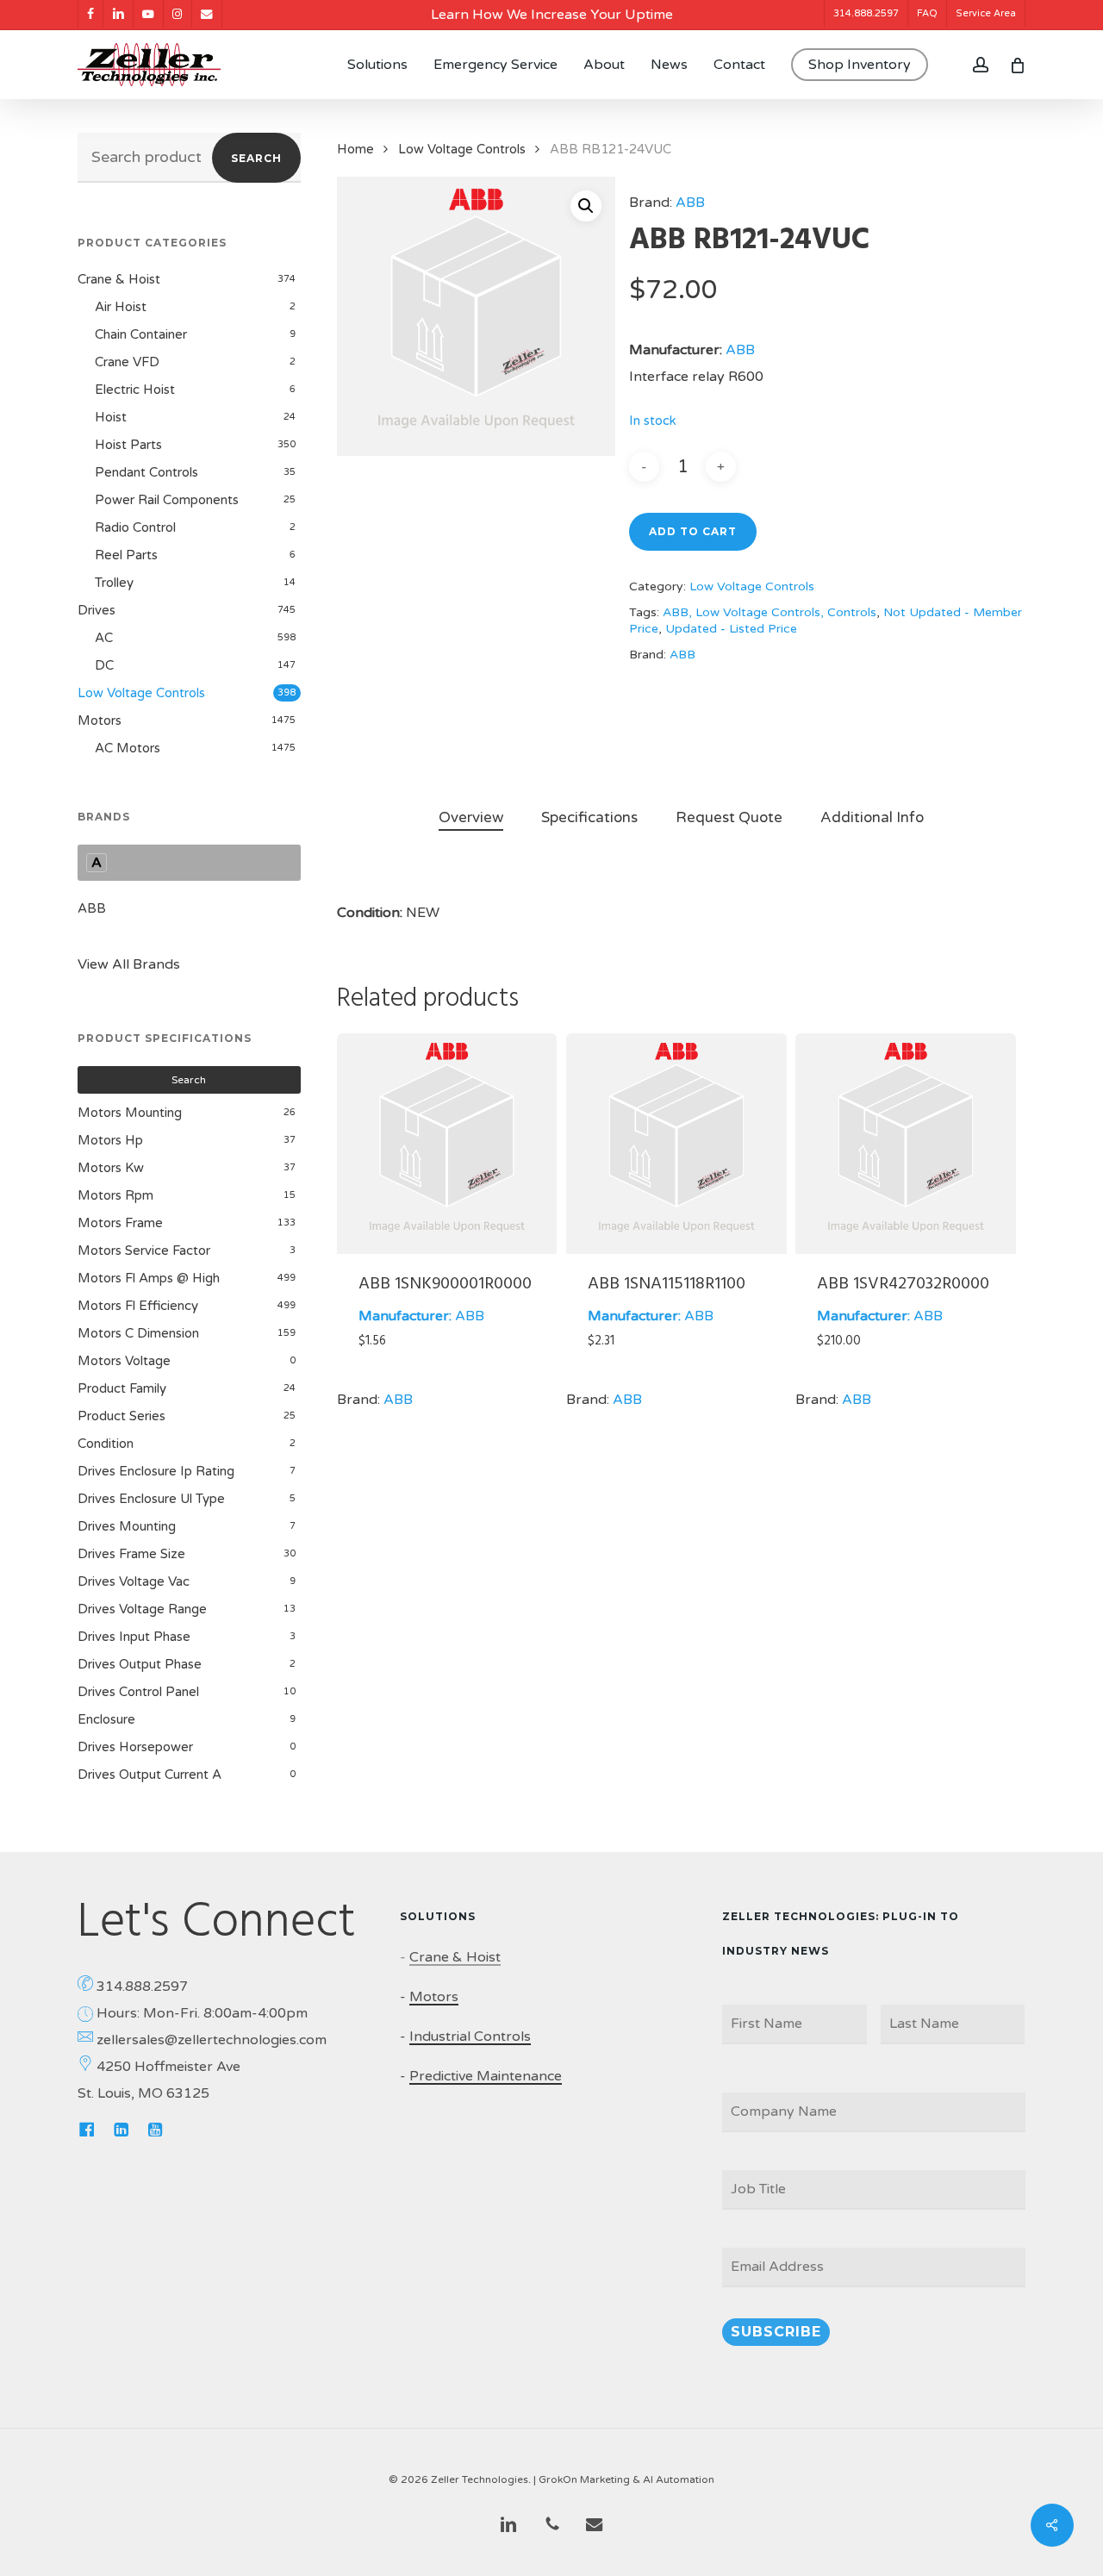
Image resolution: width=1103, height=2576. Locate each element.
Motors (100, 720)
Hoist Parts (128, 445)
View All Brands (129, 964)
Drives (97, 610)
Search (256, 158)
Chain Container (141, 334)
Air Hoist (121, 307)
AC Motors (128, 748)
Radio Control (135, 527)
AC (104, 638)
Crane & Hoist (119, 279)
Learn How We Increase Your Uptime (552, 15)
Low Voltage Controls (141, 693)
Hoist (111, 417)
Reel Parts (126, 555)
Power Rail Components (167, 500)
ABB (92, 908)
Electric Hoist (135, 390)
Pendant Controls (146, 472)
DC (104, 665)
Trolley (114, 583)
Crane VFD (127, 362)
